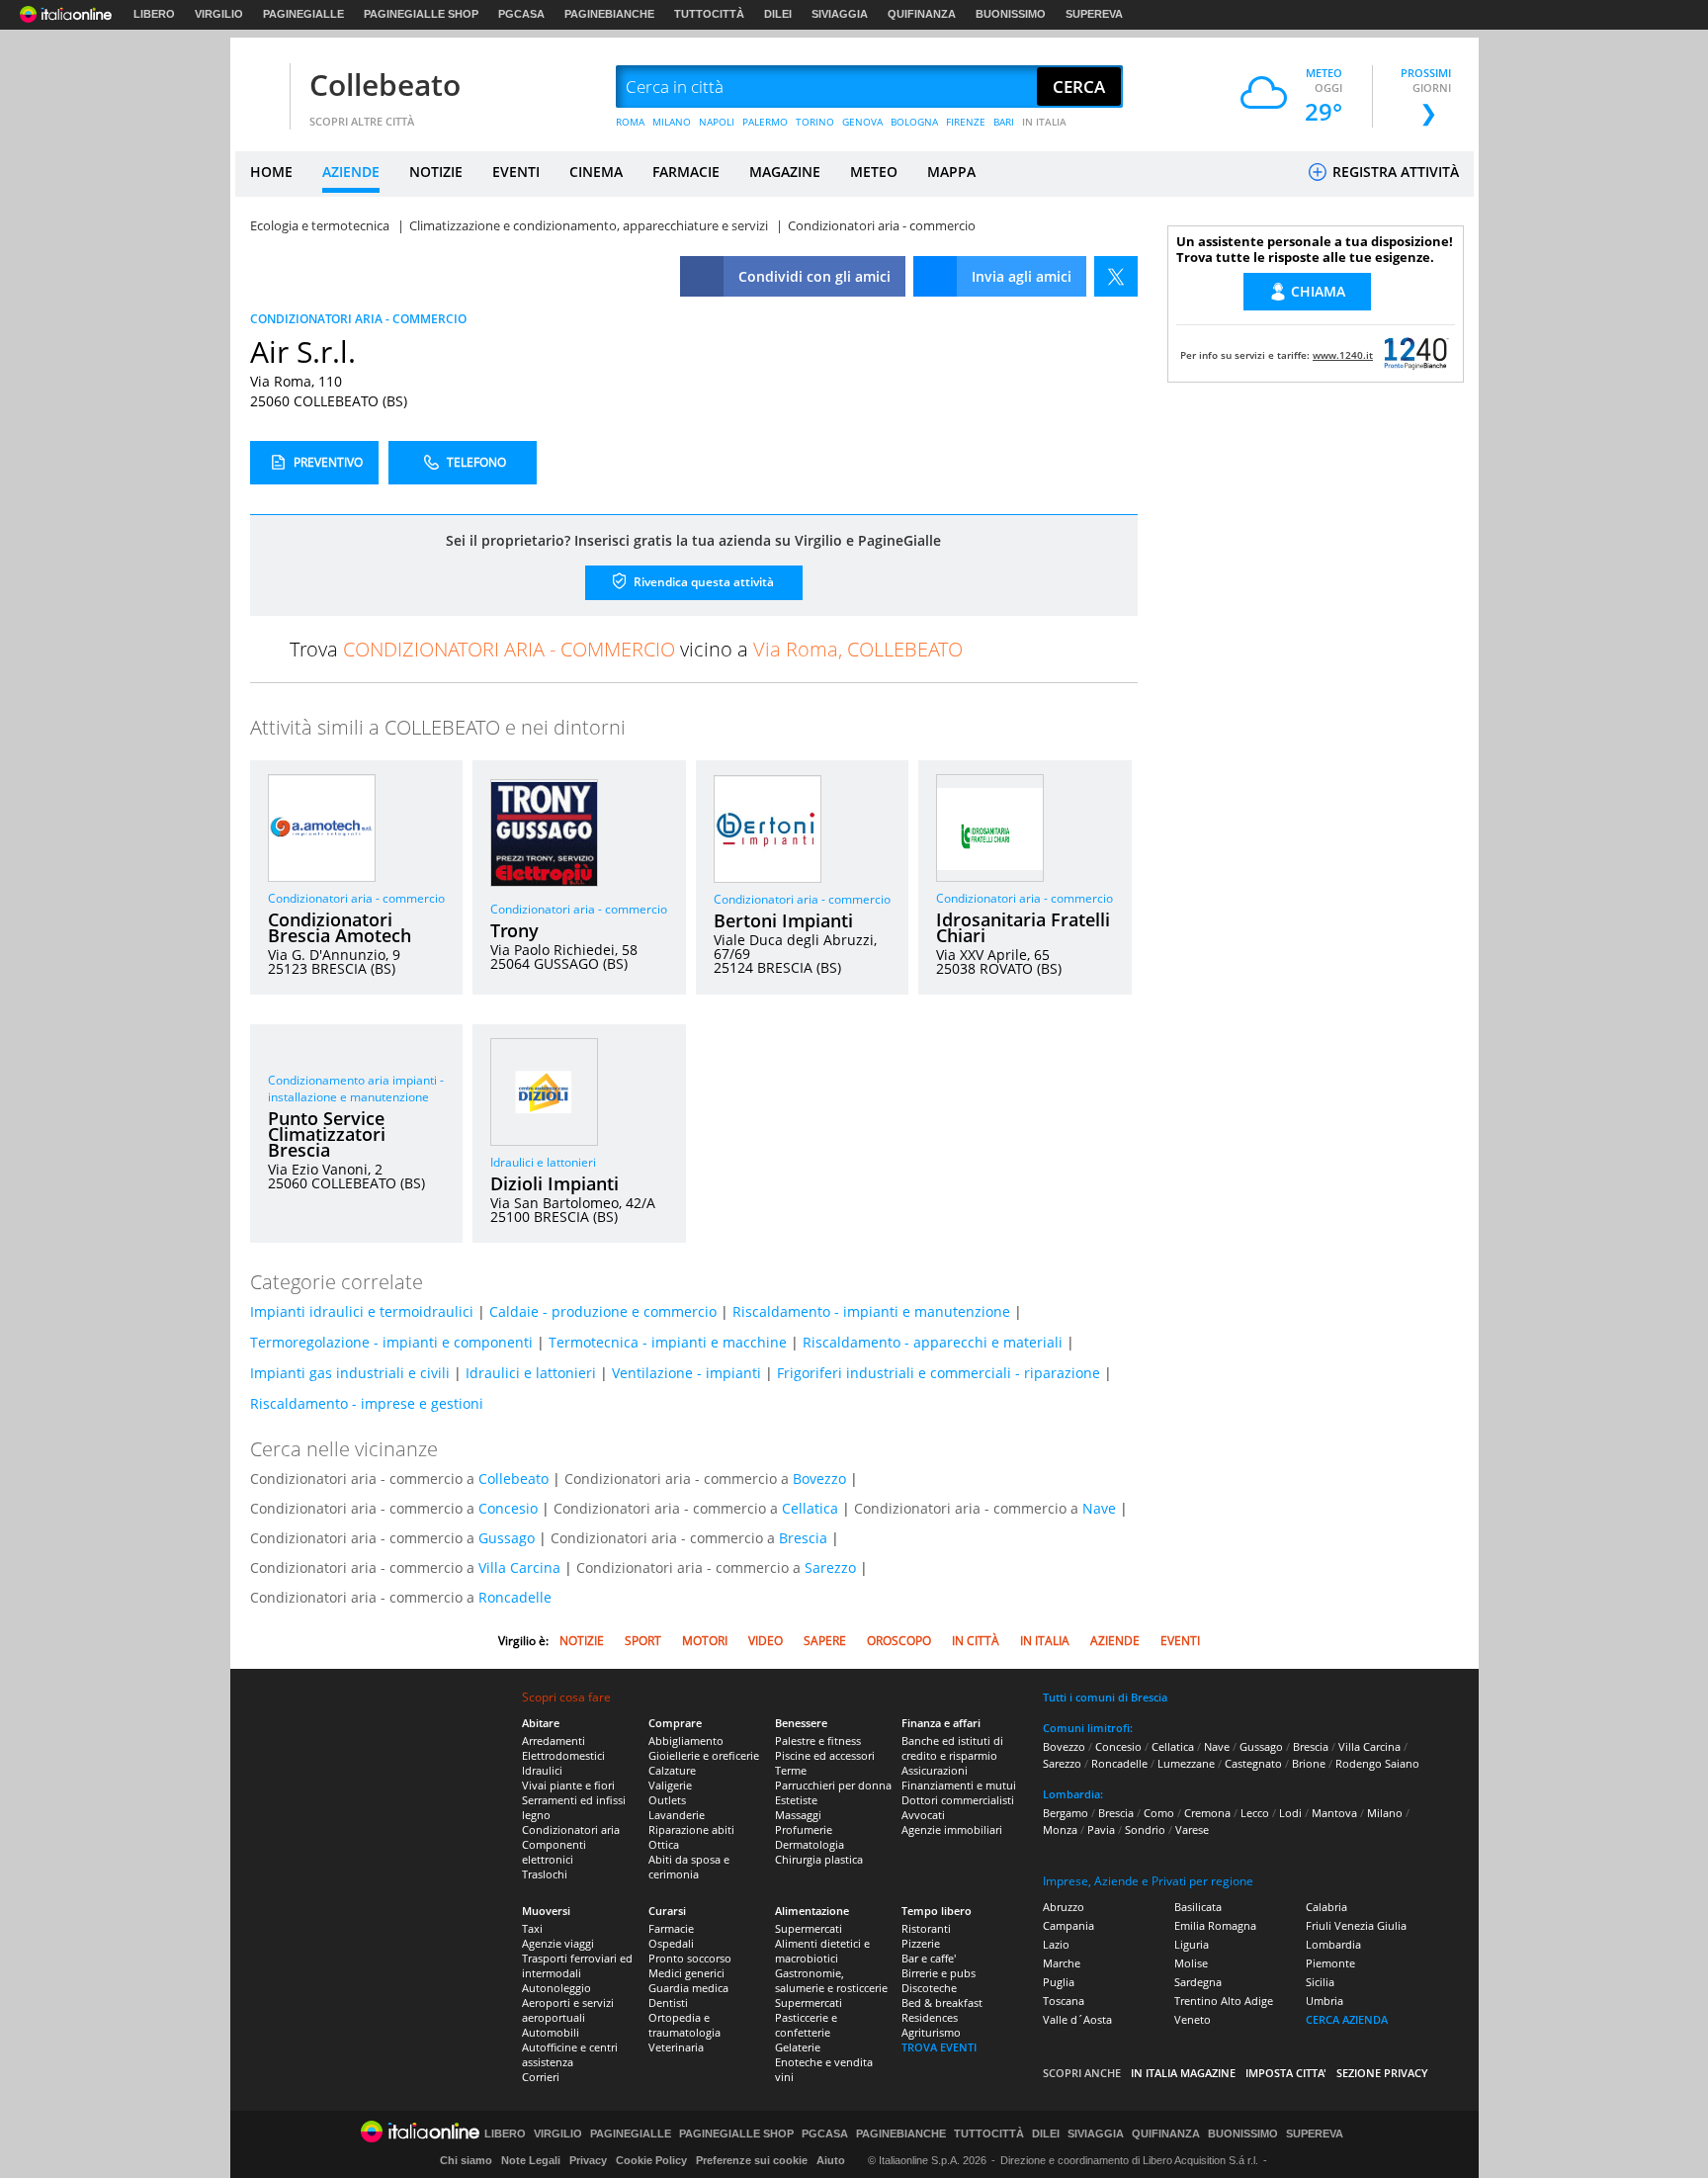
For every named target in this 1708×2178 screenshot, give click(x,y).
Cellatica (810, 1508)
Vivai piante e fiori (568, 1785)
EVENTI (516, 172)
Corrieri (541, 2077)
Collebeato (385, 85)
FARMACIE (686, 172)
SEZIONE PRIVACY (1382, 2073)
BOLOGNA (914, 122)
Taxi (532, 1928)
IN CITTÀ (976, 1641)
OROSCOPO (899, 1641)
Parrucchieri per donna (833, 1785)
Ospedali (671, 1943)
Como (1159, 1813)
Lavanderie (677, 1815)
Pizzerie (921, 1943)
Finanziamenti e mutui (959, 1785)
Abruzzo (1064, 1907)
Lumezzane (1186, 1763)
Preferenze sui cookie (752, 2160)
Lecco (1255, 1813)
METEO (874, 172)
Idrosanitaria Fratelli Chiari (1023, 927)
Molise (1191, 1963)
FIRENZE (966, 122)
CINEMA (596, 172)
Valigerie (670, 1785)
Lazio (1056, 1944)
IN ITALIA (1044, 122)
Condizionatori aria (571, 1830)
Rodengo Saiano (1377, 1763)
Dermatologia (810, 1844)
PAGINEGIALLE (303, 14)
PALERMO (765, 122)
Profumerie (804, 1830)
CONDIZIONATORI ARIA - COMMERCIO (358, 319)
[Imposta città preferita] (260, 87)
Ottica (664, 1844)
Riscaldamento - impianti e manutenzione (871, 1311)
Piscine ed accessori (825, 1755)
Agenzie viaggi (558, 1943)
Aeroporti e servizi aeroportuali (568, 2010)
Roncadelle (515, 1597)
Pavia (1101, 1830)
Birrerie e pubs (939, 1973)
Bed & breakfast (942, 2003)
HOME (271, 172)
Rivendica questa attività (702, 582)
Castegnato (1253, 1763)
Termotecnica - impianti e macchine (668, 1342)
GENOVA (862, 122)
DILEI (778, 14)
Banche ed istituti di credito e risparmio (952, 1748)
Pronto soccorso (690, 1958)
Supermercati (809, 1928)
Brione (1309, 1763)
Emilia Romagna (1215, 1925)
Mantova (1334, 1813)
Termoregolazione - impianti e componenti (391, 1342)
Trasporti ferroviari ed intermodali (577, 1965)
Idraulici (542, 1770)
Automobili (551, 2032)
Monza (1060, 1830)
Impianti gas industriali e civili (350, 1373)
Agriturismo (931, 2032)
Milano (1385, 1813)
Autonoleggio (556, 1988)
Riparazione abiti (691, 1830)
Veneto (1193, 2019)
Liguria (1192, 1944)
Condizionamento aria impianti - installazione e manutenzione (356, 1089)
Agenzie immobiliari (952, 1830)
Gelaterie (798, 2047)
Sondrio (1145, 1830)
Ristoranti (926, 1928)
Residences (930, 2017)
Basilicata (1198, 1907)
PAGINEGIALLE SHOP (421, 14)
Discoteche (929, 1988)
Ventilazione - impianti (686, 1373)
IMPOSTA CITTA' (1286, 2073)
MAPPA (951, 172)
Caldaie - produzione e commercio (603, 1311)
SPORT (643, 1641)
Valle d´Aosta (1077, 2019)
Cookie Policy (651, 2160)
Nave (1099, 1508)
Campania (1068, 1925)
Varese (1192, 1830)
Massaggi (798, 1815)
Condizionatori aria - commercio (356, 898)
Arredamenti (554, 1741)
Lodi (1290, 1813)
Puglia (1059, 1982)
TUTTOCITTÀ (709, 14)
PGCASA (521, 14)
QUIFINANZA (922, 14)
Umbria (1324, 2001)
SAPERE (825, 1641)
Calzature (672, 1770)
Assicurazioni (935, 1770)
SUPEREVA (1094, 14)
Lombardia (1333, 1944)
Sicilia (1320, 1982)
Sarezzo (830, 1568)
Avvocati (923, 1815)
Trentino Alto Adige (1224, 2001)
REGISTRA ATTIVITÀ (1394, 172)
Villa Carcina (519, 1568)
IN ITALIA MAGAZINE (1183, 2073)
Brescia (803, 1538)
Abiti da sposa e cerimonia (689, 1867)
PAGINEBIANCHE (609, 14)
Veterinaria (676, 2047)
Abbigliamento (686, 1741)
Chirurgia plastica (819, 1859)
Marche (1062, 1963)
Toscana (1064, 2001)
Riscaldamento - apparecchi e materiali (933, 1342)
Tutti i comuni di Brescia (1105, 1697)
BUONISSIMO (1011, 14)
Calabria (1326, 1907)
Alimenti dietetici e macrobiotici (822, 1951)
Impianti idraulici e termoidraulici (362, 1311)
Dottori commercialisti (958, 1800)
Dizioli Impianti (555, 1183)
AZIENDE (351, 172)
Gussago (507, 1538)
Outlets (667, 1800)
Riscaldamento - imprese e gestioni (367, 1403)
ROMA (630, 122)
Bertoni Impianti (783, 920)
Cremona (1207, 1813)
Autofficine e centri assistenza (570, 2054)
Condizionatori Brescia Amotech (340, 927)
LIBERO (154, 14)
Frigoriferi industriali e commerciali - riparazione (939, 1373)
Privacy (588, 2160)
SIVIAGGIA (840, 14)
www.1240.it (1343, 355)
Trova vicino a (626, 649)
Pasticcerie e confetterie (806, 2025)
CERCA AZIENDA (1347, 2019)
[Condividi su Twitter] (1116, 276)
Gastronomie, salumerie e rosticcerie (831, 1980)
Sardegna (1198, 1982)
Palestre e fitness (818, 1741)
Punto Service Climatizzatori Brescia (327, 1134)
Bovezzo (819, 1479)
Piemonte (1330, 1963)
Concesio (508, 1508)
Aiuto (831, 2160)
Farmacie (671, 1928)
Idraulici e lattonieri (543, 1162)
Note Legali (531, 2160)
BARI (1004, 122)
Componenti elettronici (554, 1852)
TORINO (815, 122)
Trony (514, 930)
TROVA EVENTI (939, 2047)
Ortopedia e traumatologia (684, 2025)
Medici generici (686, 1973)
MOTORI (705, 1641)
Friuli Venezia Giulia (1356, 1925)
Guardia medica (688, 1988)
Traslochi (545, 1874)
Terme (791, 1770)
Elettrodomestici (563, 1755)
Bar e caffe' (929, 1958)
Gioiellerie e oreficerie (704, 1755)
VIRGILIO (219, 14)
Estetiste (796, 1800)
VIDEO (766, 1641)
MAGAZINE (785, 172)
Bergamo (1066, 1813)
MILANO (672, 122)
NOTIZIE (436, 172)
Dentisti (668, 2003)
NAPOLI (717, 122)
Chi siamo (466, 2160)
